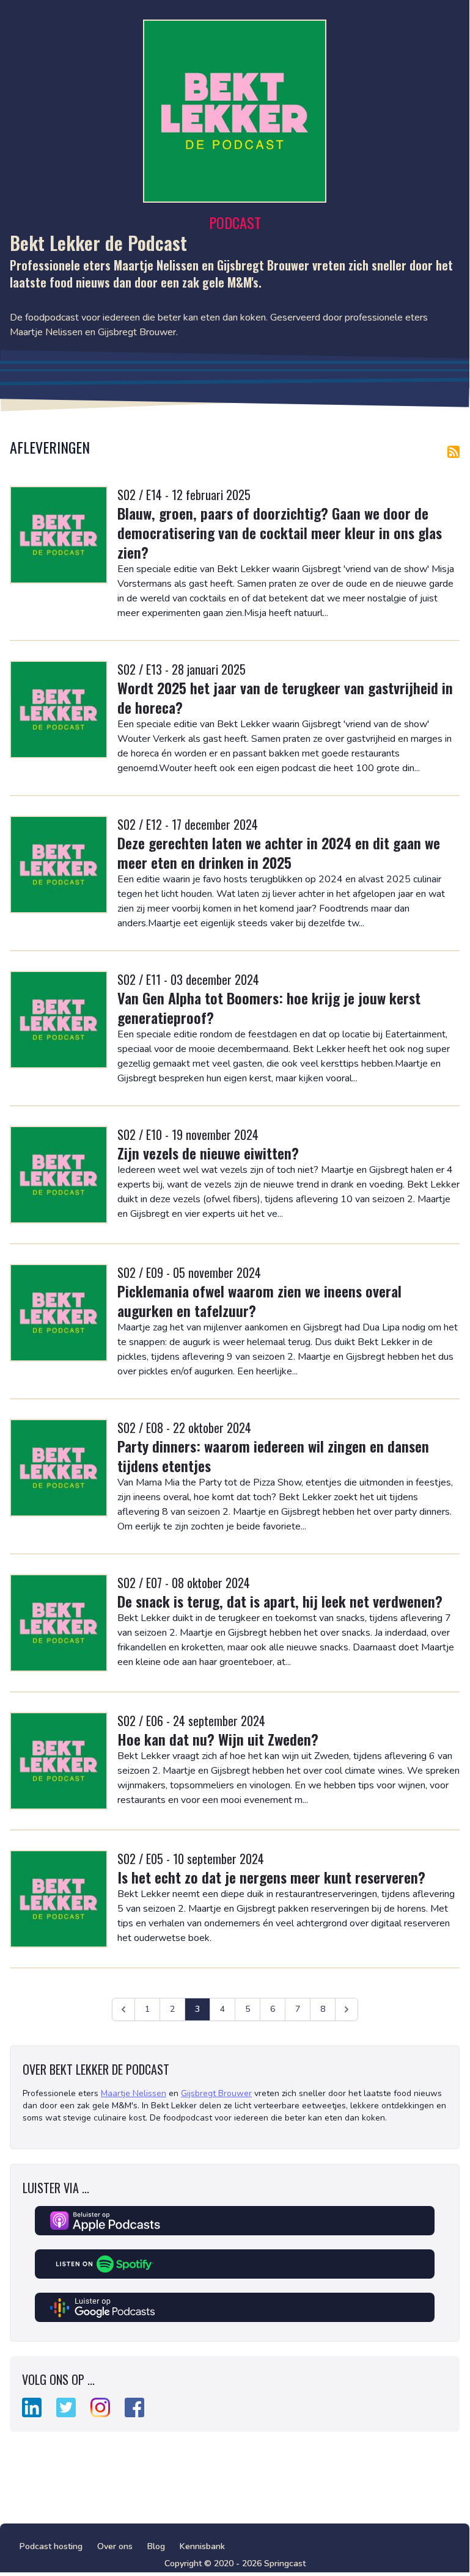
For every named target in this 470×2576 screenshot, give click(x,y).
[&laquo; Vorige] (123, 2009)
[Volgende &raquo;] (347, 2009)
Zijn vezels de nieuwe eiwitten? (208, 1153)
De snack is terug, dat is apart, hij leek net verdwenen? (280, 1601)
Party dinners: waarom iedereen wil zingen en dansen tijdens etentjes (273, 1456)
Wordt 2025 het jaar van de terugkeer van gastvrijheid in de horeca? (285, 697)
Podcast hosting (51, 2546)
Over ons (115, 2546)
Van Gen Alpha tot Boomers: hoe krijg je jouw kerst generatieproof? (269, 1007)
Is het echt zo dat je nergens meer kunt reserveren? (271, 1877)
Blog (156, 2546)
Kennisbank (202, 2546)
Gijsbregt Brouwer (216, 2093)
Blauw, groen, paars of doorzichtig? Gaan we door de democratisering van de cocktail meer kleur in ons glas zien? (280, 532)
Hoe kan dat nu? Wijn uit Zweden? (218, 1739)
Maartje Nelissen (134, 2093)
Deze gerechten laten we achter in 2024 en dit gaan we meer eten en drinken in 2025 (279, 852)
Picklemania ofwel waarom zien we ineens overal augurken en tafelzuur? (259, 1301)
